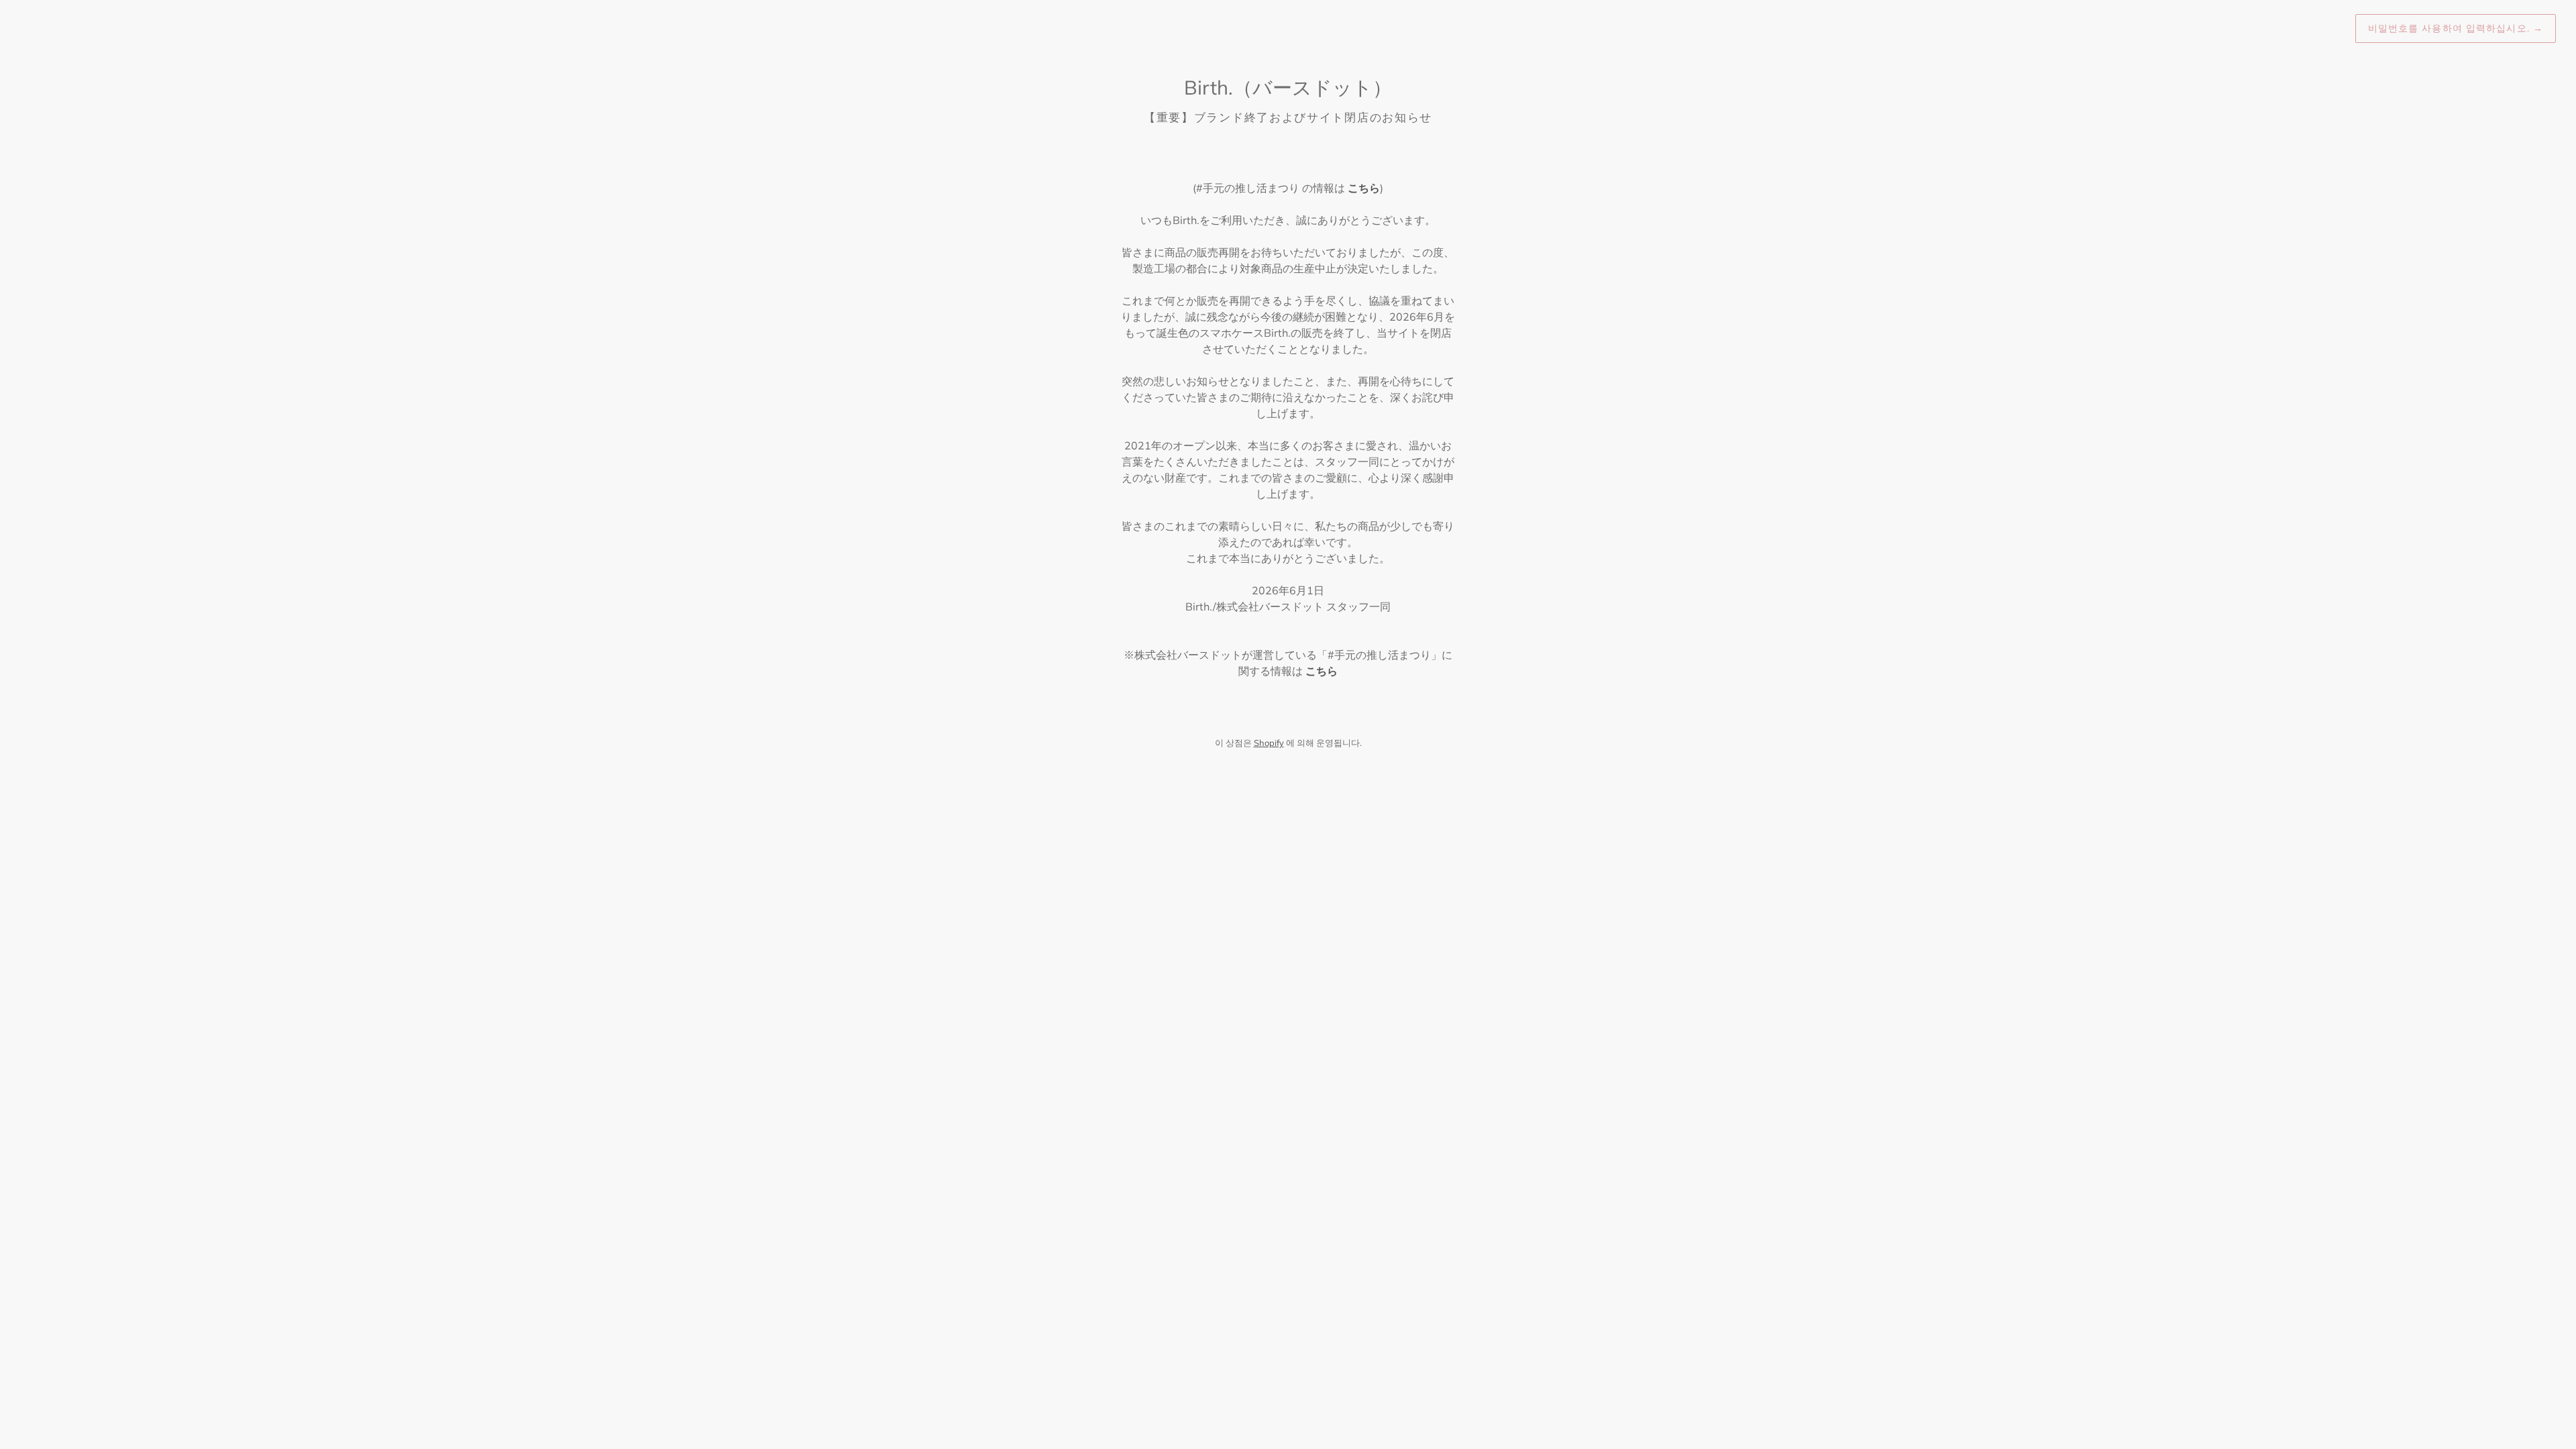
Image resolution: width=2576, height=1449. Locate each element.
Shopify (1269, 743)
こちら (1364, 188)
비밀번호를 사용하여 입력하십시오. (2456, 28)
